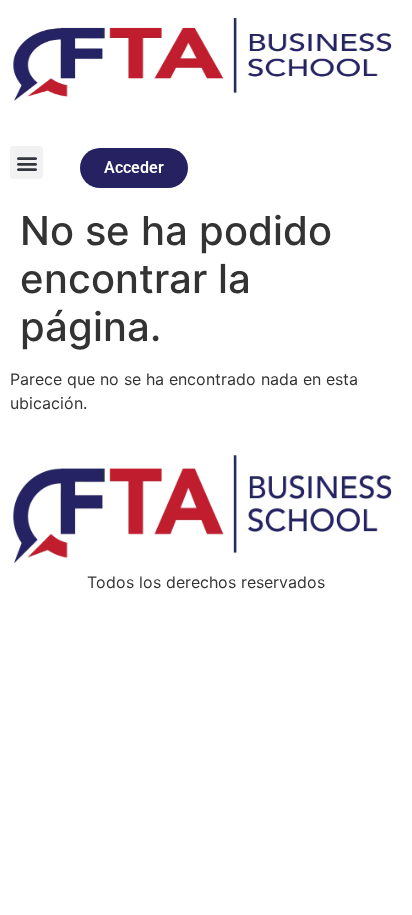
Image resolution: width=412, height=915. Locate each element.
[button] (26, 162)
